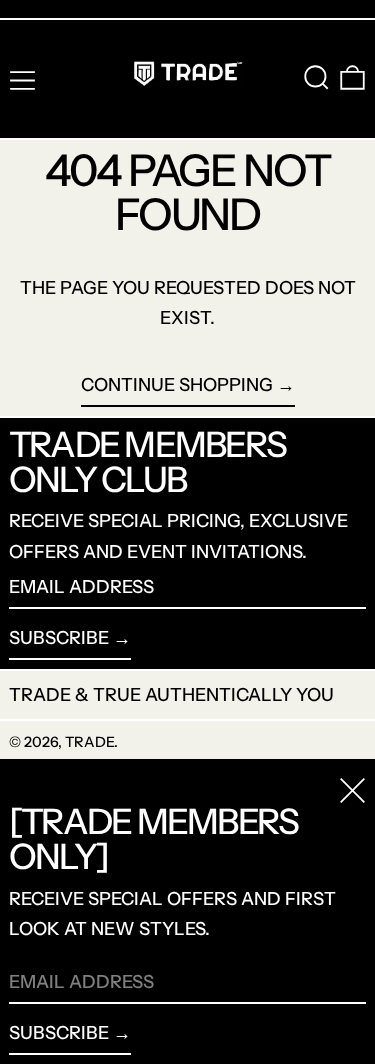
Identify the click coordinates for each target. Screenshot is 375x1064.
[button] (316, 77)
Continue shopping (177, 385)
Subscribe (59, 638)
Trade (89, 742)
